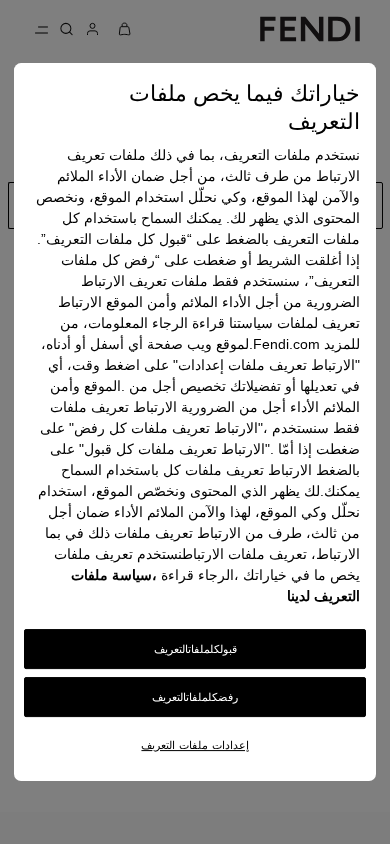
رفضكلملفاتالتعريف (195, 697)
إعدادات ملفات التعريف (194, 745)
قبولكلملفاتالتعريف (195, 649)
